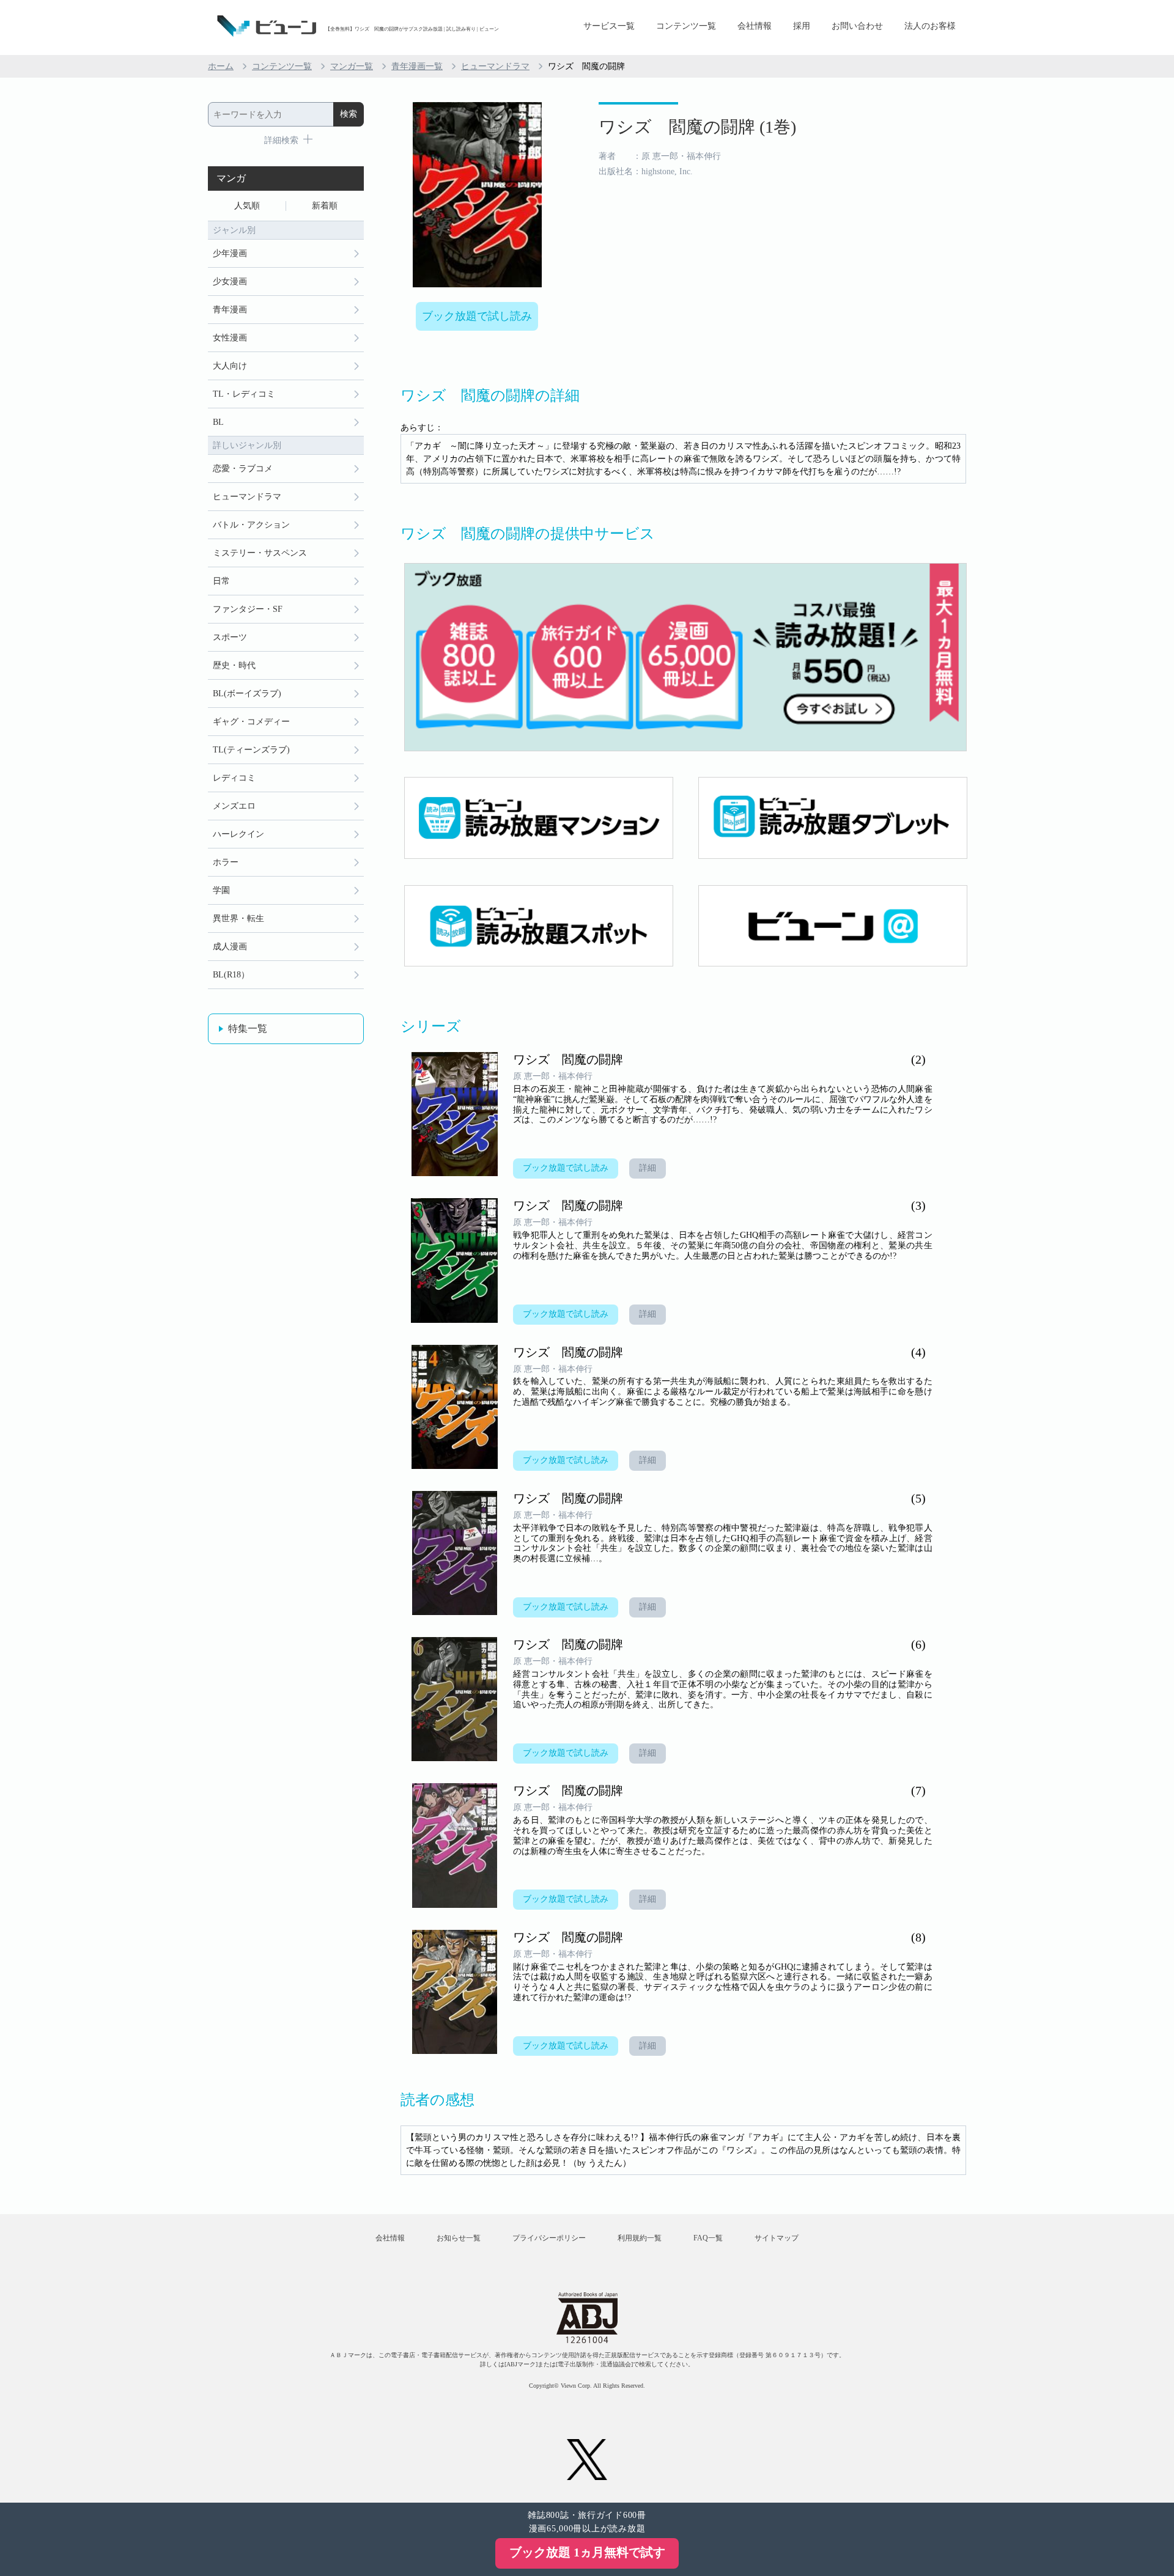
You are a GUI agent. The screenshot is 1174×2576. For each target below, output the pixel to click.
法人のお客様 (930, 26)
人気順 (247, 206)
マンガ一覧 (352, 66)
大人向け (230, 366)
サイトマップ (777, 2238)
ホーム (221, 66)
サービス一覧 (609, 26)
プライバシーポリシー (549, 2238)
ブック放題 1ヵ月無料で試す (587, 2552)
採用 (802, 26)
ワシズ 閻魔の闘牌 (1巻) (697, 127)
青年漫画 (230, 310)
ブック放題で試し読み (477, 316)
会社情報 (755, 26)
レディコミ (234, 778)
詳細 (648, 1168)
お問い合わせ (857, 26)
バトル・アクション (251, 525)
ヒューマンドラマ (495, 66)
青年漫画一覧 (417, 66)
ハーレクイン (238, 834)
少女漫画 (230, 282)
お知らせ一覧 (459, 2238)
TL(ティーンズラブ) (251, 750)
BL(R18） (231, 975)
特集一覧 (248, 1029)
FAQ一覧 (708, 2238)
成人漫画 (230, 947)
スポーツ (230, 637)
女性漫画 (230, 338)
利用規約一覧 (640, 2238)
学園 (221, 890)
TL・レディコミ (244, 394)
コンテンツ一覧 (686, 26)
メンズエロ (234, 806)
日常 (221, 581)
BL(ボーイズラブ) (247, 694)
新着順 (325, 206)
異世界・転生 (238, 918)
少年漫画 (230, 253)
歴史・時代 (234, 665)
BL (218, 422)
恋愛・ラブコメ (243, 469)
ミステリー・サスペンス (260, 553)
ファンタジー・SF (248, 609)
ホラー (226, 862)
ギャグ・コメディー (251, 722)
